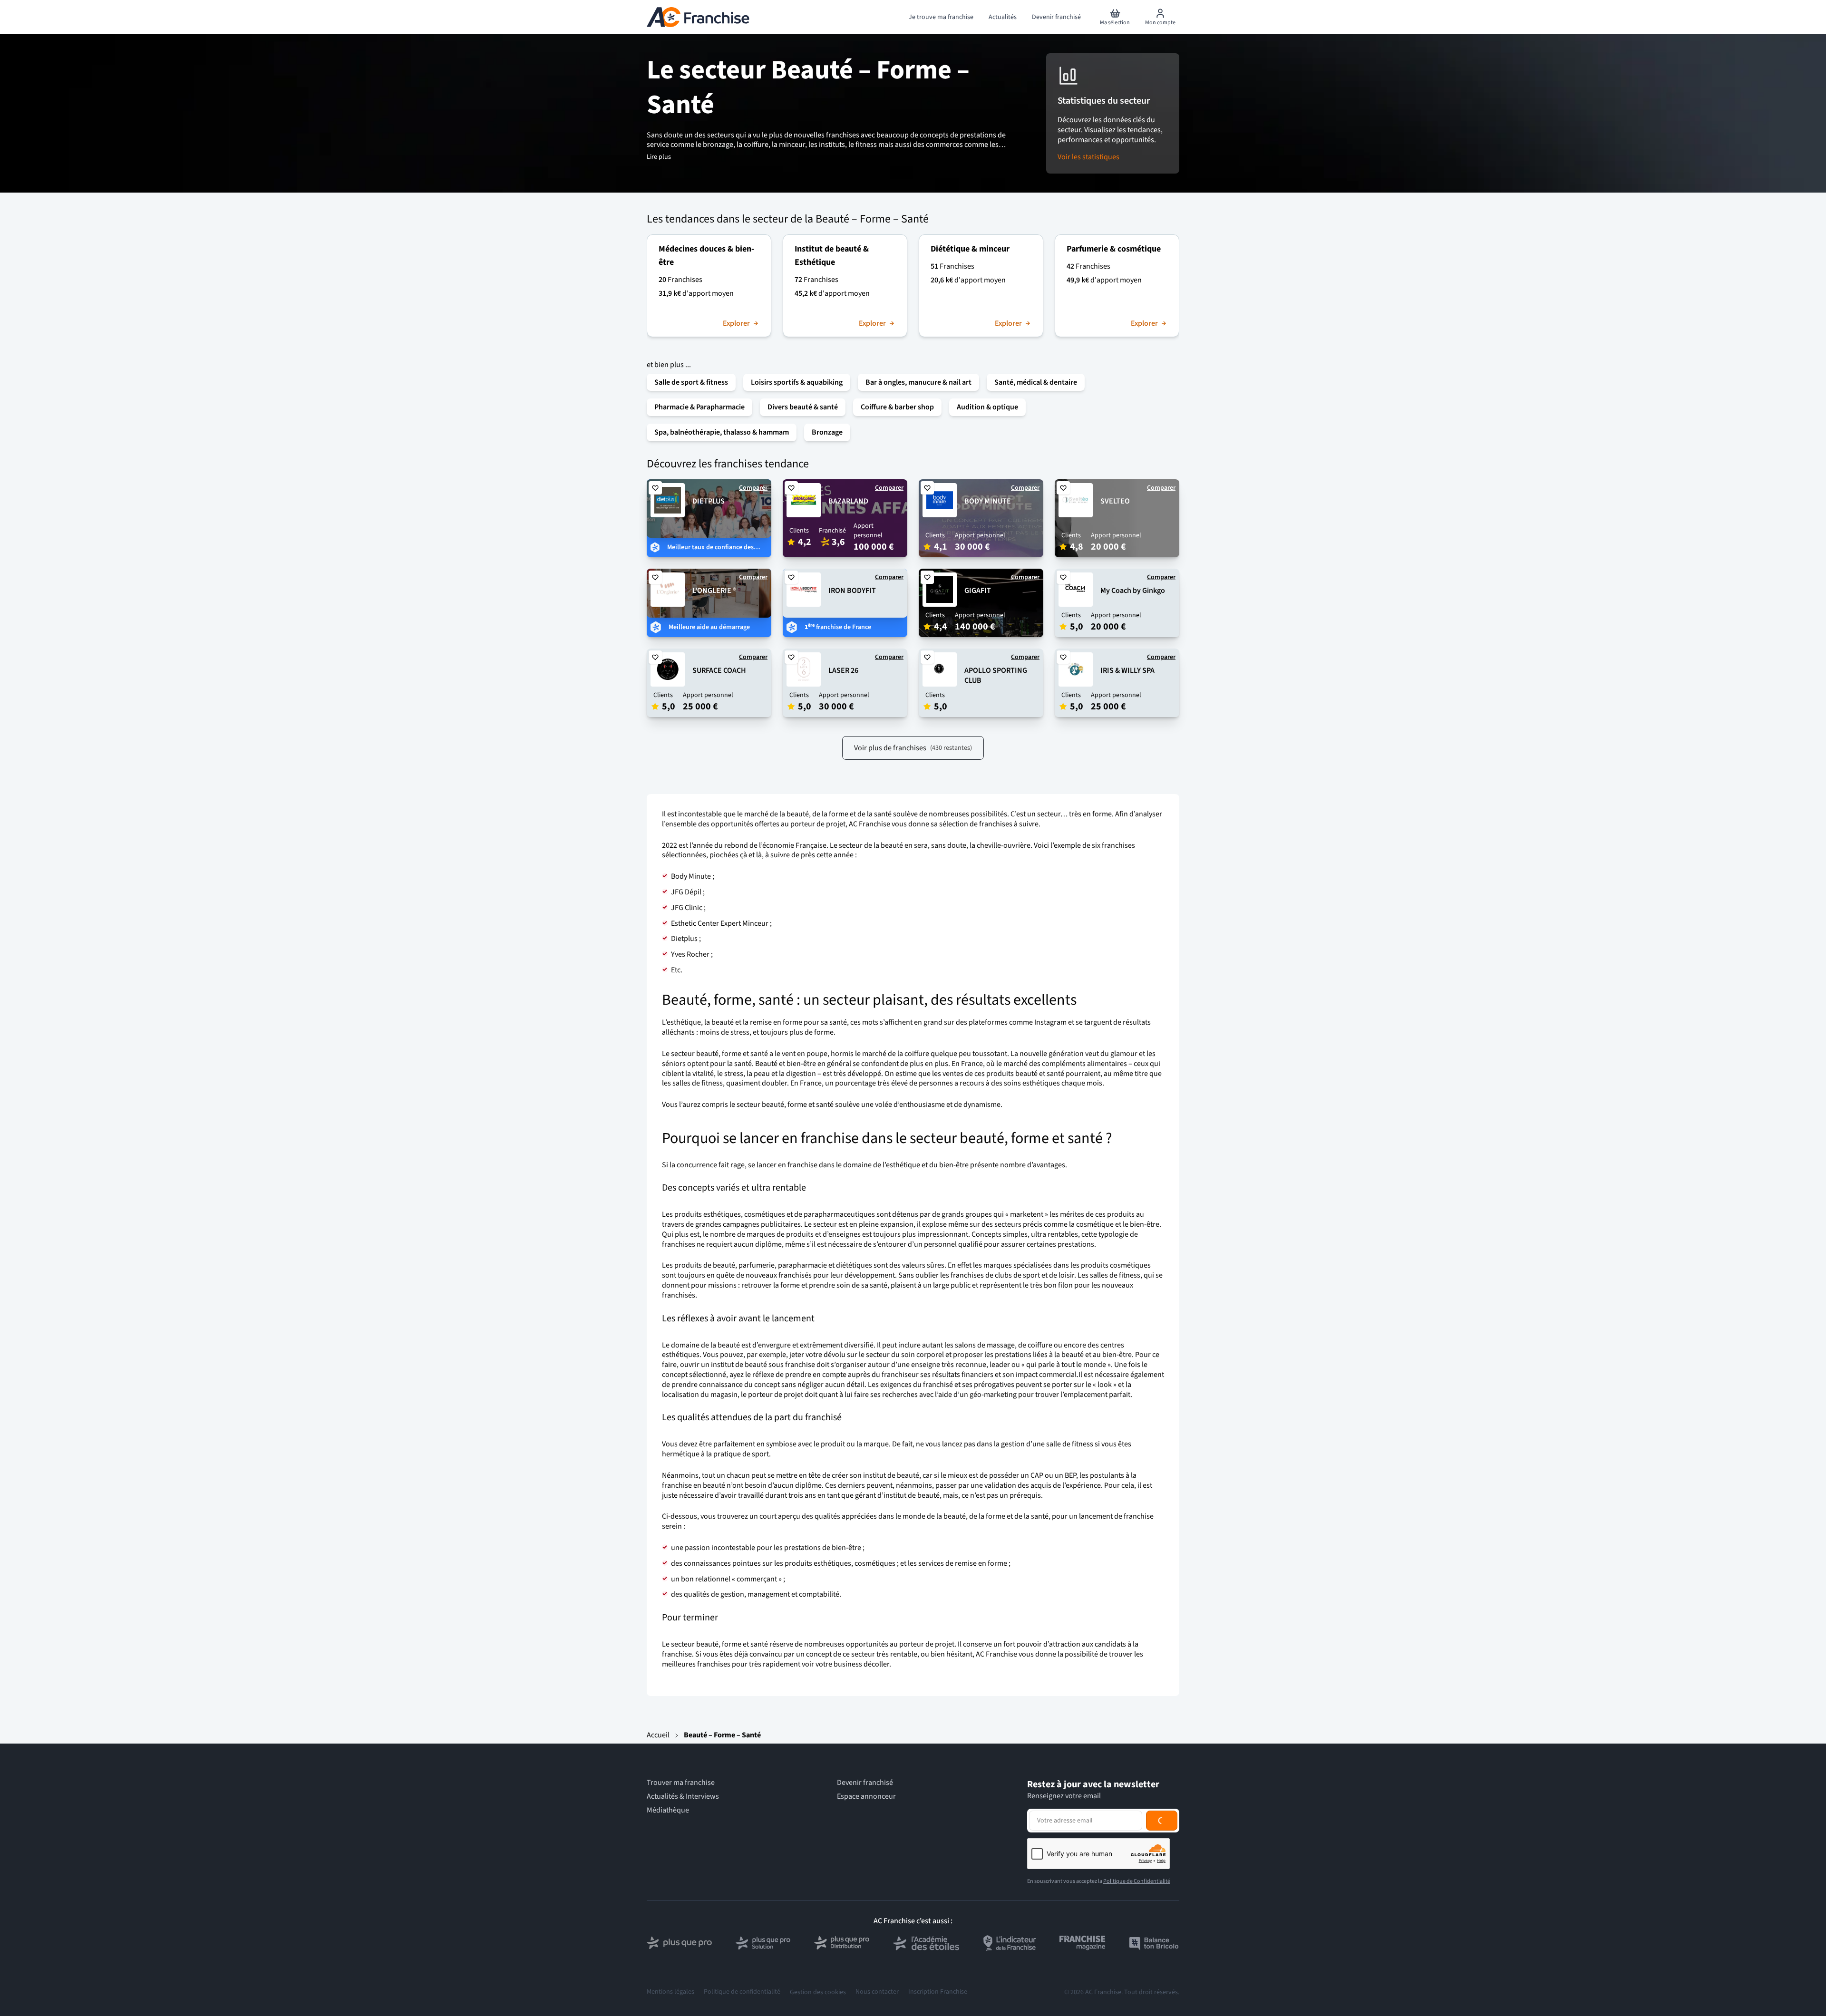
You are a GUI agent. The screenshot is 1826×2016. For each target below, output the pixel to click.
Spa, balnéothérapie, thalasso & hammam (722, 432)
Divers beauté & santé (803, 407)
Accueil (658, 1735)
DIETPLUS (709, 501)
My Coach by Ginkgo (1133, 591)
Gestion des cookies (818, 1992)
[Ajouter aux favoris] (655, 488)
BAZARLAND (848, 501)
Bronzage (827, 432)
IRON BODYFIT (852, 591)
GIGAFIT (978, 591)
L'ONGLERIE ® (714, 591)
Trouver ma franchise (681, 1783)
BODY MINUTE (988, 501)
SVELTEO (1115, 501)
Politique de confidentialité (742, 1992)
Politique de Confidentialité (1137, 1881)
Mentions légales (670, 1992)
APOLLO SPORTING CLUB (996, 675)
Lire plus (659, 157)
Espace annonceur (866, 1797)
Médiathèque (668, 1810)
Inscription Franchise (938, 1992)
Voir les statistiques (1088, 157)
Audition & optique (987, 407)
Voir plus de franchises (913, 748)
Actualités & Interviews (683, 1797)
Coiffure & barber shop (897, 407)
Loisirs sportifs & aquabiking (797, 382)
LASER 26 (843, 670)
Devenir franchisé (865, 1783)
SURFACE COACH (719, 670)
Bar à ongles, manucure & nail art (918, 382)
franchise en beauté (694, 1485)
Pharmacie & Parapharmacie (699, 407)
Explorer (736, 324)
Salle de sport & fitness (691, 382)
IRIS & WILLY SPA (1127, 670)
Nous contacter (877, 1992)
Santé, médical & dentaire (1036, 382)
